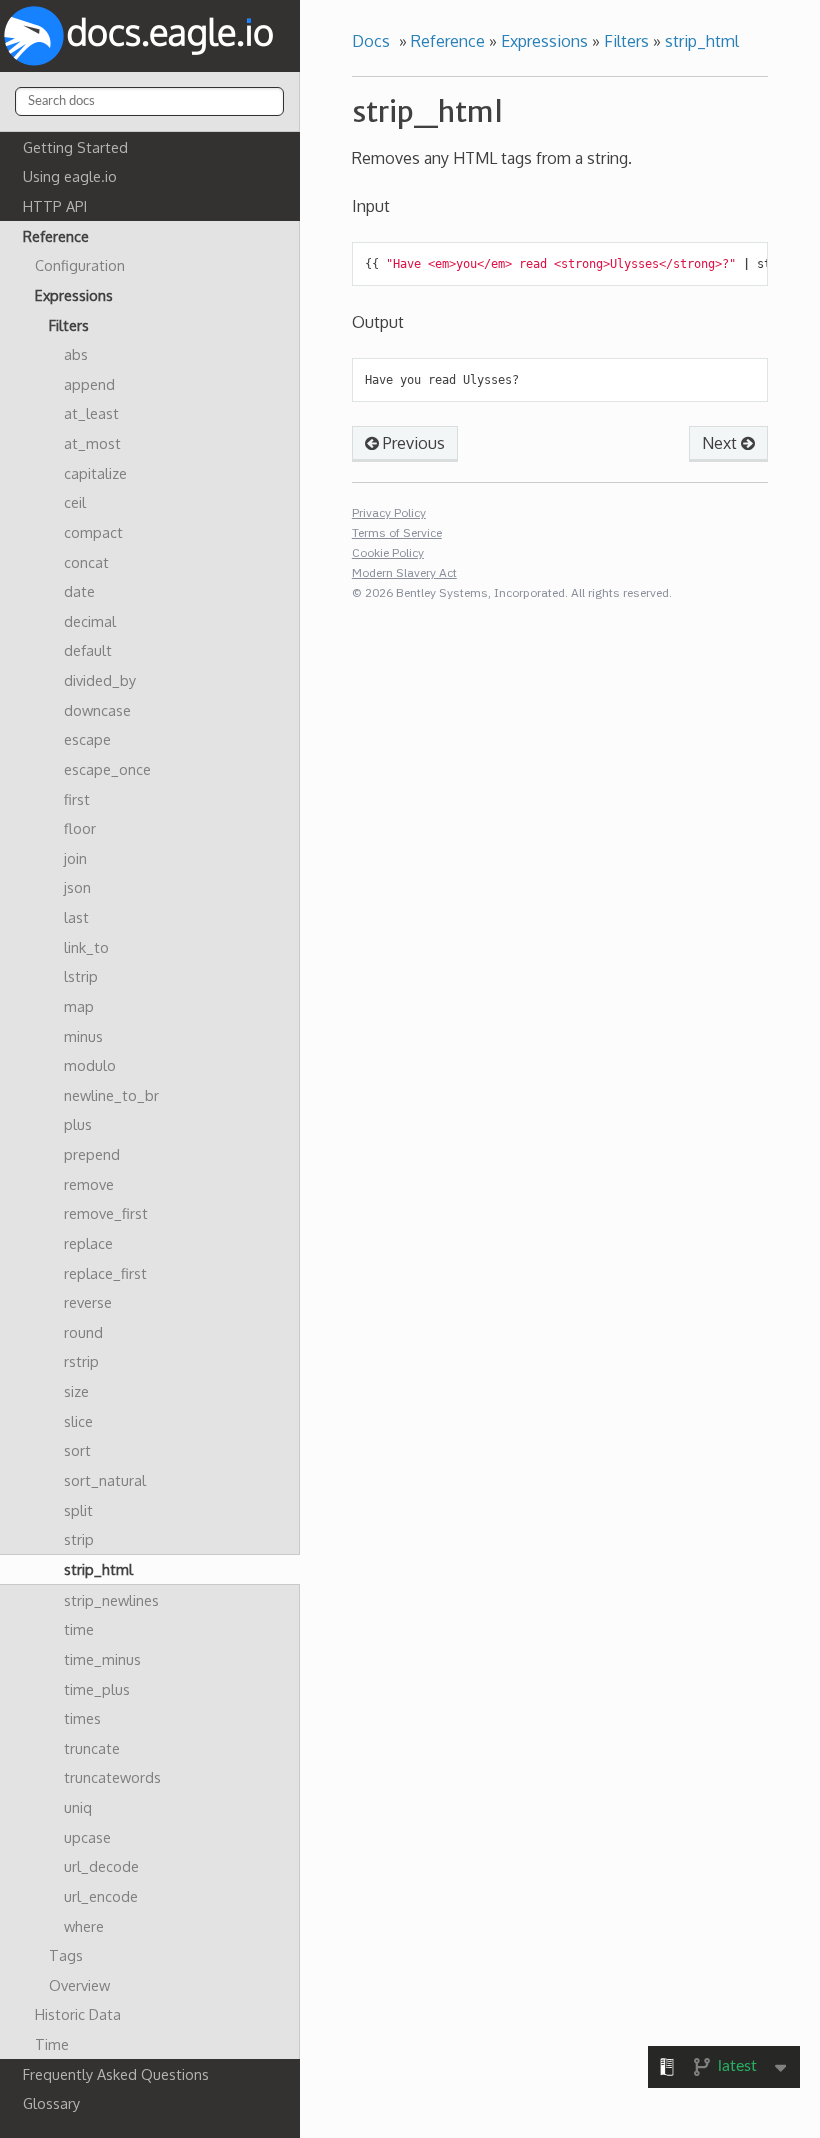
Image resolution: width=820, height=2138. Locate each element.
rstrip (81, 1361)
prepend (92, 1154)
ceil (75, 502)
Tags (66, 1955)
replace (88, 1243)
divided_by (100, 680)
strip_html (98, 1569)
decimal (90, 621)
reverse (88, 1302)
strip (79, 1539)
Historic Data (78, 2014)
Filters (69, 325)
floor (80, 828)
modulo (90, 1065)
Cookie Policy (388, 552)
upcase (87, 1837)
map (79, 1006)
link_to (86, 947)
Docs (371, 41)
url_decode (101, 1866)
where (84, 1926)
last (76, 917)
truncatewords (112, 1777)
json (77, 887)
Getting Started (75, 147)
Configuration (80, 265)
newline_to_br (111, 1095)
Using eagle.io (70, 176)
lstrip (81, 976)
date (79, 591)
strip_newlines (111, 1600)
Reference (56, 236)
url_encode (101, 1896)
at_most (92, 443)
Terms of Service (397, 532)
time (79, 1629)
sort (77, 1450)
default (88, 650)
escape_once (107, 769)
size (76, 1391)
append (89, 384)
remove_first (106, 1213)
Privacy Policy (389, 512)
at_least (91, 413)
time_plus (97, 1689)
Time (52, 2044)
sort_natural (105, 1480)
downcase (97, 710)
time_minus (102, 1659)
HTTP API (55, 206)
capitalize (95, 473)
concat (86, 562)
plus (78, 1124)
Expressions (74, 295)
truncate (92, 1748)
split (78, 1510)
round (83, 1332)
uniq (78, 1807)
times (82, 1718)
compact (93, 532)
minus (83, 1036)
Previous (412, 443)
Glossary (51, 2103)
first (77, 799)
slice (78, 1421)
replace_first (105, 1273)
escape (87, 739)
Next (721, 443)
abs (76, 354)
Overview (79, 1985)
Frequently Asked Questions (116, 2074)
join (75, 858)
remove (89, 1184)
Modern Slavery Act (404, 572)
